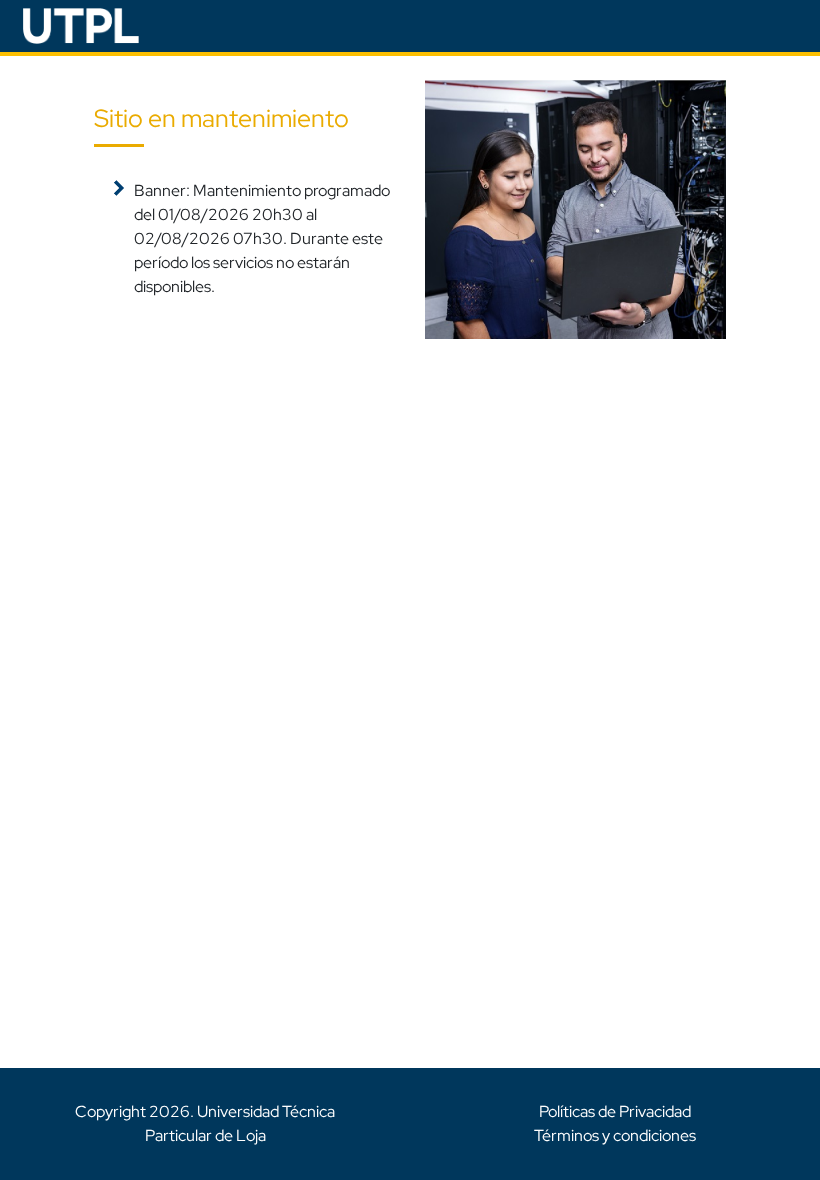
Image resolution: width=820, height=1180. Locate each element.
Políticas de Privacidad (615, 1111)
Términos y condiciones (615, 1135)
